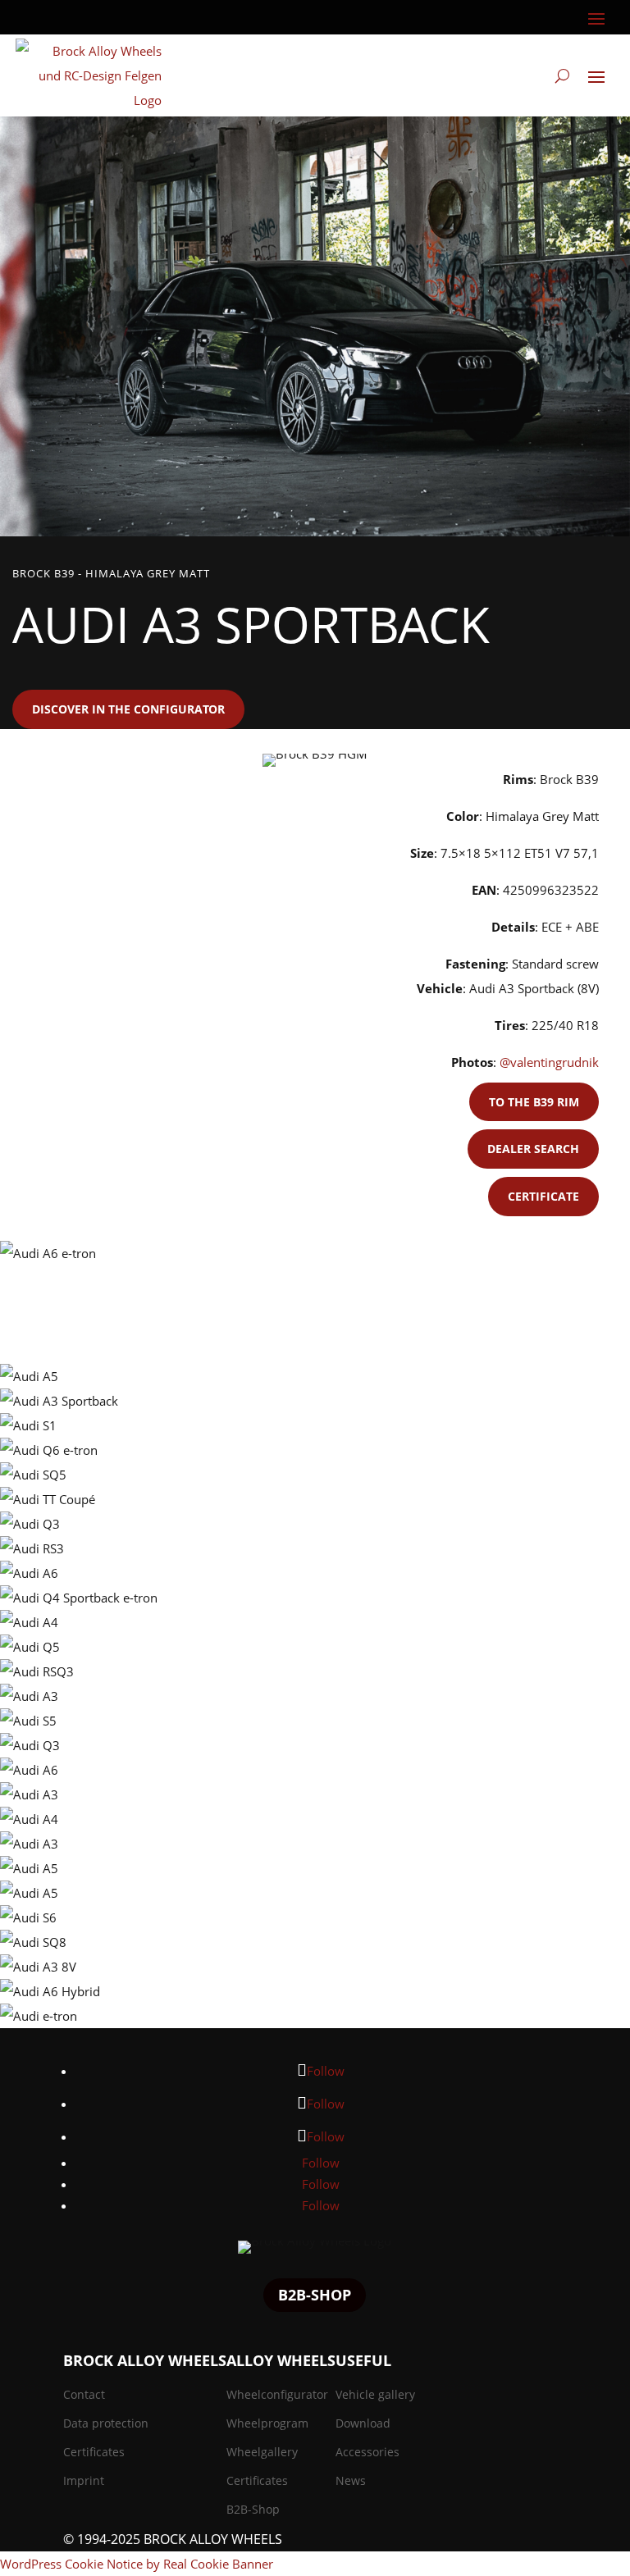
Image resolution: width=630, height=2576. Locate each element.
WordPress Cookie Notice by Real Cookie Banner (137, 2564)
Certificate (543, 1196)
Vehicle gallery (375, 2394)
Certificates (94, 2452)
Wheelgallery (262, 2452)
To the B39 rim (534, 1102)
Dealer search (533, 1149)
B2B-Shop (315, 2295)
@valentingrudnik (549, 1062)
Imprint (84, 2480)
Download (363, 2423)
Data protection (106, 2423)
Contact (84, 2394)
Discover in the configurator (128, 709)
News (351, 2480)
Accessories (367, 2452)
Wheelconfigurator (277, 2394)
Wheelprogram (267, 2423)
